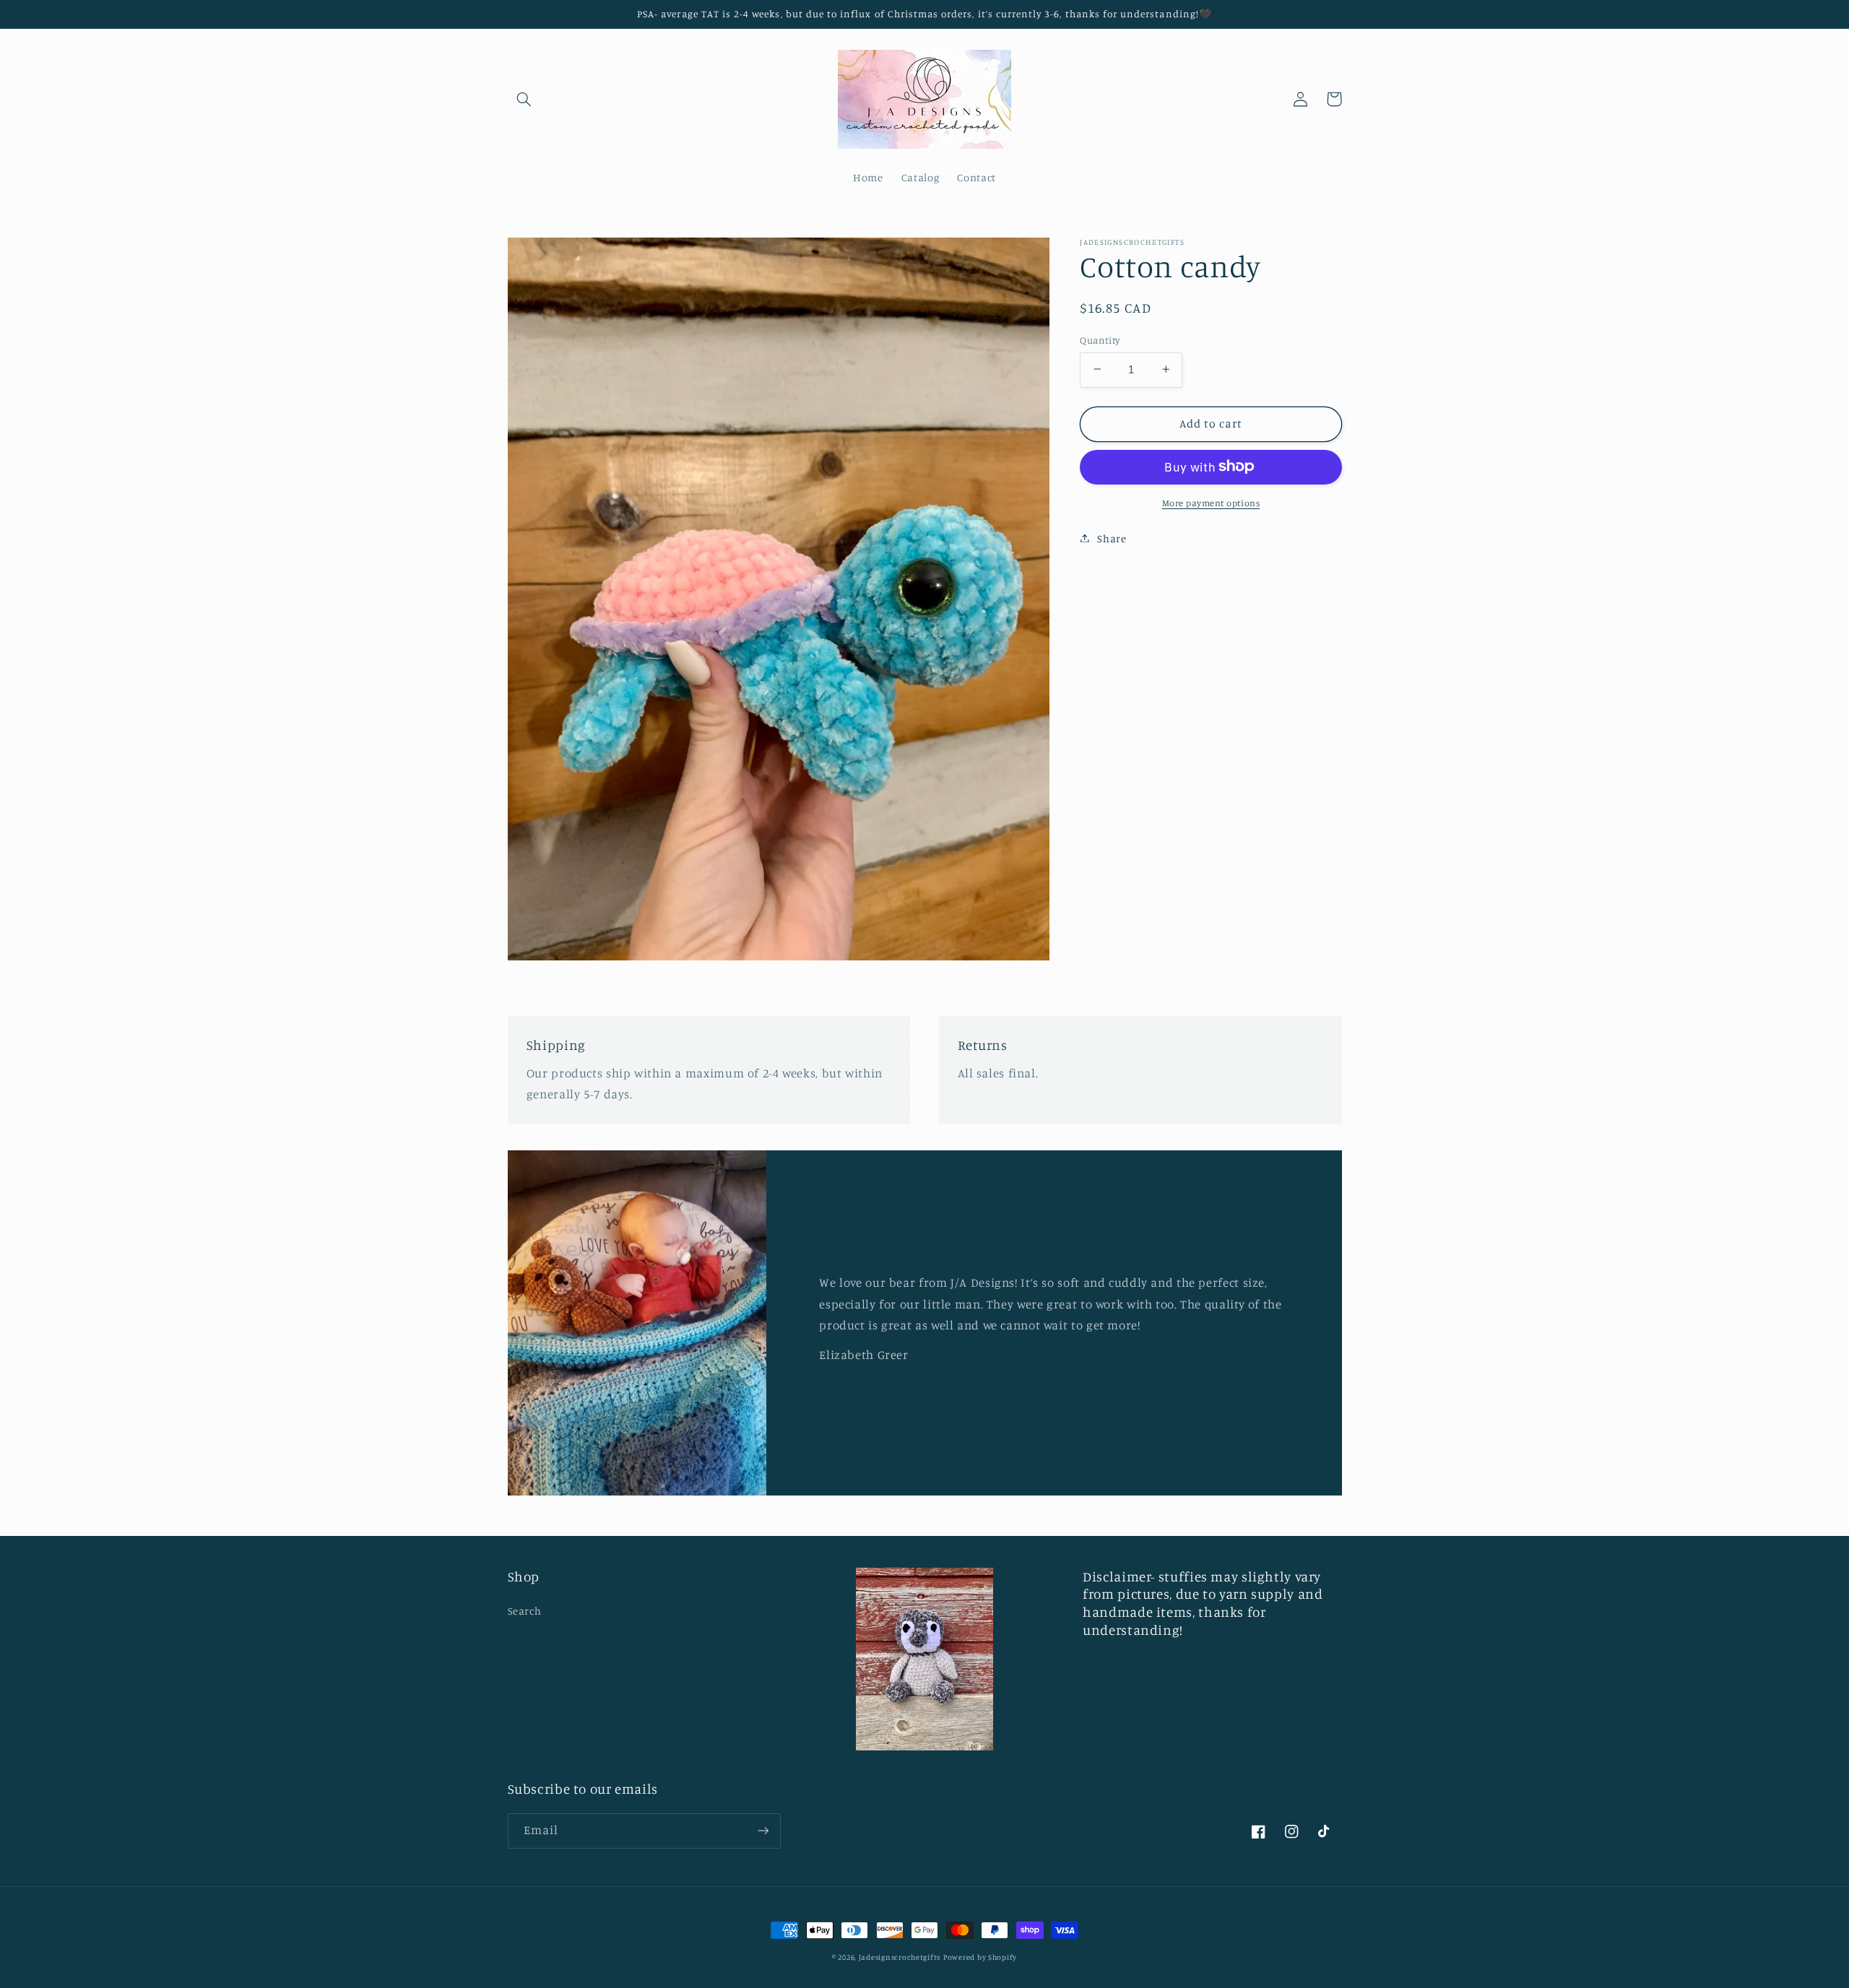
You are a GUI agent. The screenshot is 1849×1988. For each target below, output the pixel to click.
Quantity (1100, 339)
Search (525, 1611)
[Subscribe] (763, 1831)
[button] (524, 99)
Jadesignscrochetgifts (900, 1957)
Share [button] (1112, 538)
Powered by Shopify (980, 1957)
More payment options (1211, 502)
